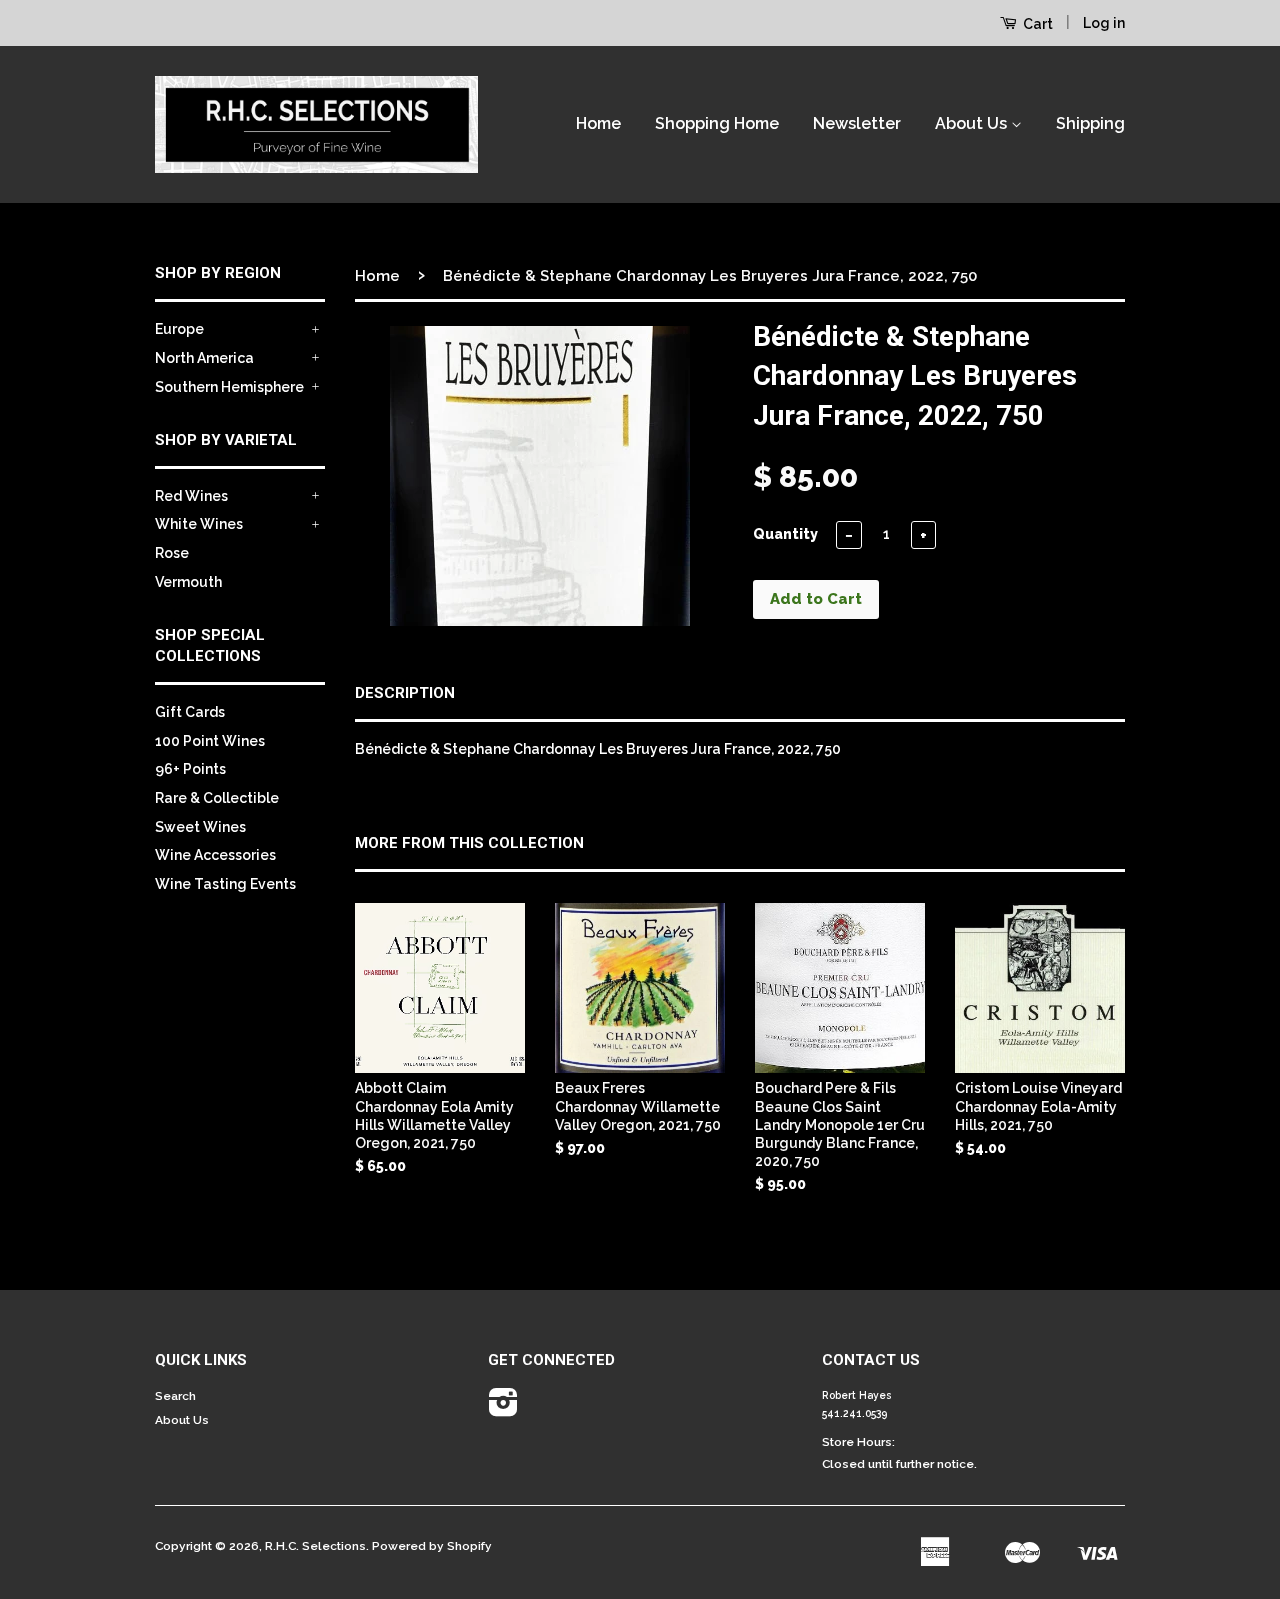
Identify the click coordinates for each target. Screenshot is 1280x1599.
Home (598, 123)
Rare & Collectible (217, 798)
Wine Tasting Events (225, 884)
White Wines (199, 524)
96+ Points (190, 769)
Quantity (785, 534)
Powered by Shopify (432, 1546)
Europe (179, 329)
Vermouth (188, 582)
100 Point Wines (210, 741)
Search (175, 1396)
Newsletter (857, 123)
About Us (973, 123)
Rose (172, 553)
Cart (1036, 24)
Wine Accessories (215, 855)
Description (405, 693)
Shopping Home (717, 123)
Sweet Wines (200, 827)
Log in (1104, 23)
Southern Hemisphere (229, 387)
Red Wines (191, 496)
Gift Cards (190, 712)
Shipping (1090, 123)
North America (204, 358)
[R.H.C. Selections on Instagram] (503, 1410)
